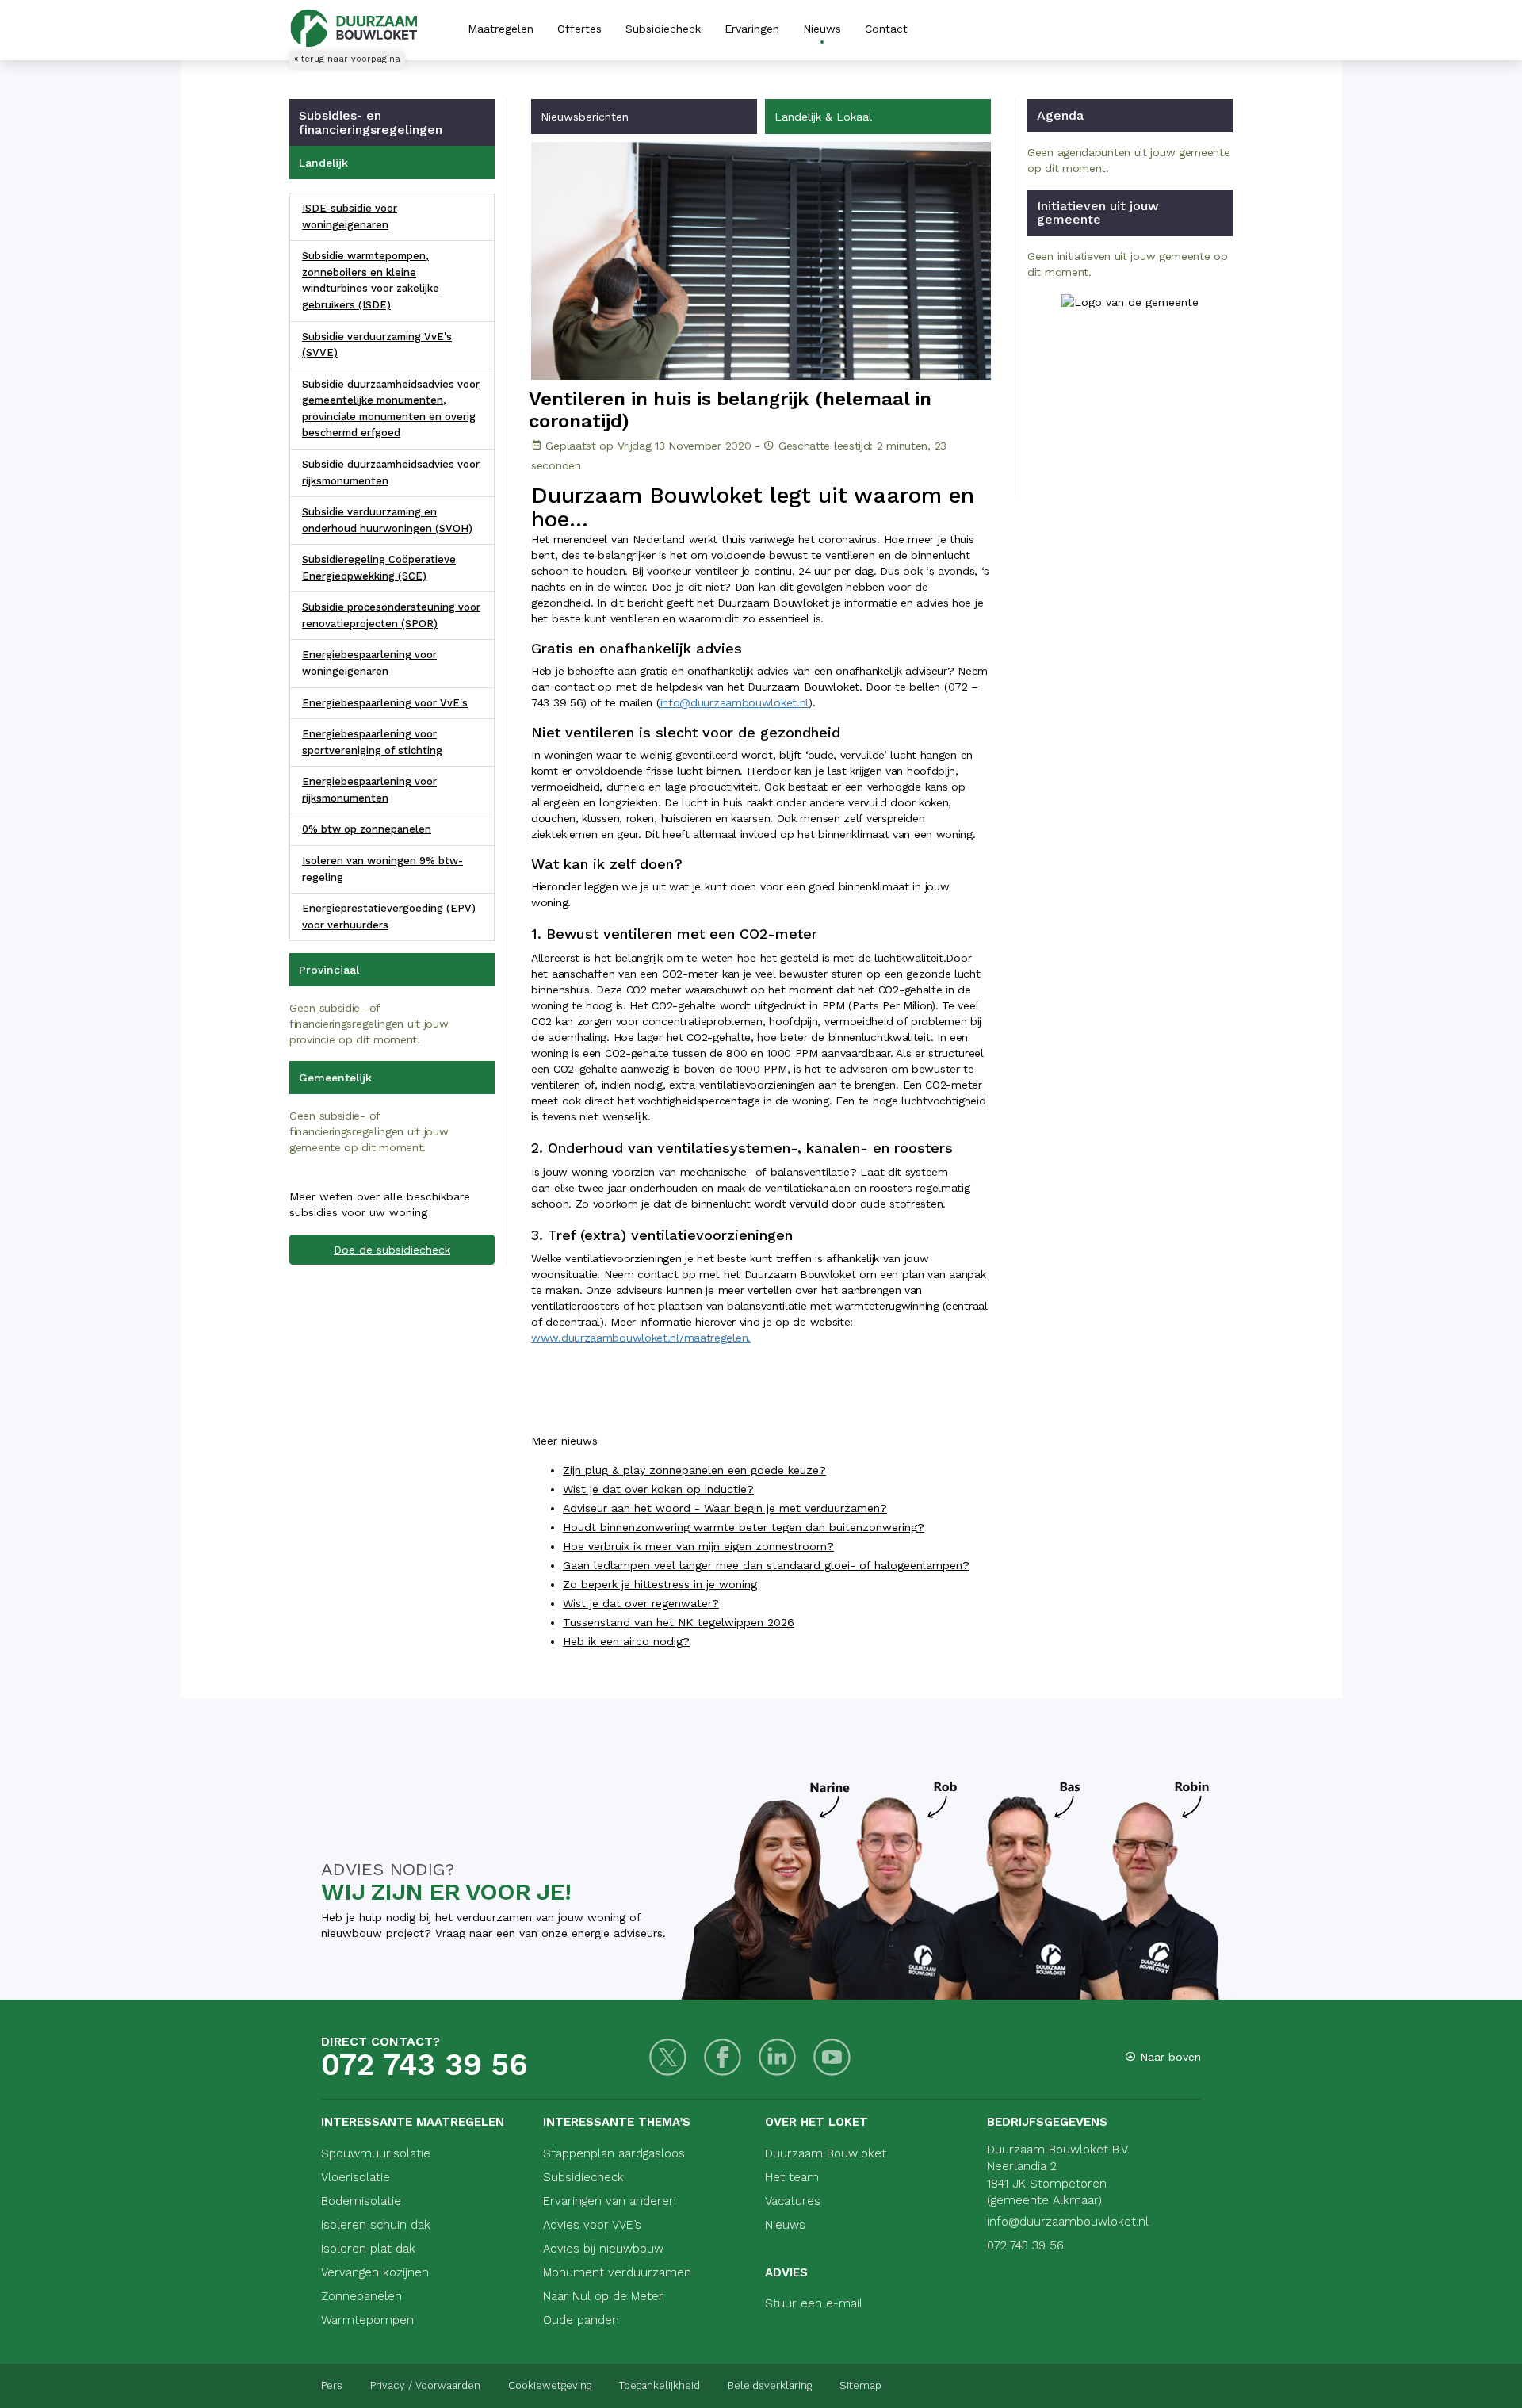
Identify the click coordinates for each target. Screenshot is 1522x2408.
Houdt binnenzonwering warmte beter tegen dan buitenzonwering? (744, 1527)
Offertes (579, 29)
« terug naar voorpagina (347, 59)
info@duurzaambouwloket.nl (735, 702)
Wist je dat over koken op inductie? (658, 1489)
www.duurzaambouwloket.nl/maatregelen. (641, 1338)
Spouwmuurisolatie (376, 2153)
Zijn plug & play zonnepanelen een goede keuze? (694, 1470)
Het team (792, 2177)
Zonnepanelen (361, 2296)
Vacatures (793, 2201)
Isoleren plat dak (368, 2249)
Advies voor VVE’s (592, 2225)
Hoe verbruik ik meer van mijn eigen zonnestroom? (698, 1546)
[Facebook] (723, 2057)
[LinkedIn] (777, 2057)
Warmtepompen (367, 2320)
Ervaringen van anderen (610, 2201)
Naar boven (1168, 2057)
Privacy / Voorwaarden (425, 2385)
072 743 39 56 (424, 2065)
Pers (332, 2385)
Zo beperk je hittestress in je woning (660, 1584)
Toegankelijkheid (660, 2385)
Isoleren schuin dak (376, 2225)
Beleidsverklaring (770, 2385)
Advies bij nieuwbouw (603, 2249)
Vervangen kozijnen (375, 2272)
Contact (886, 29)
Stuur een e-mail (814, 2303)
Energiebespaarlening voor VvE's (385, 703)
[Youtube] (832, 2057)
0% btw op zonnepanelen (367, 829)
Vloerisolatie (356, 2177)
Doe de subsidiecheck (392, 1250)
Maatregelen (501, 29)
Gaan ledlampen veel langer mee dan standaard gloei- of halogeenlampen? (766, 1565)
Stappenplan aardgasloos (614, 2153)
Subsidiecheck (663, 29)
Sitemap (860, 2385)
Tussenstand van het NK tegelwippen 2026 (679, 1622)
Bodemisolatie (361, 2201)
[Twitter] (668, 2057)
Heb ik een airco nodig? (626, 1641)
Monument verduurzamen (617, 2272)
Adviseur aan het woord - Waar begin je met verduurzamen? (725, 1508)
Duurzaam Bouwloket (826, 2153)
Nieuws (822, 29)
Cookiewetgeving (550, 2385)
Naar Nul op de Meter (603, 2296)
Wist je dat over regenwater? (641, 1603)
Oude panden (581, 2320)
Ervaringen (752, 29)
